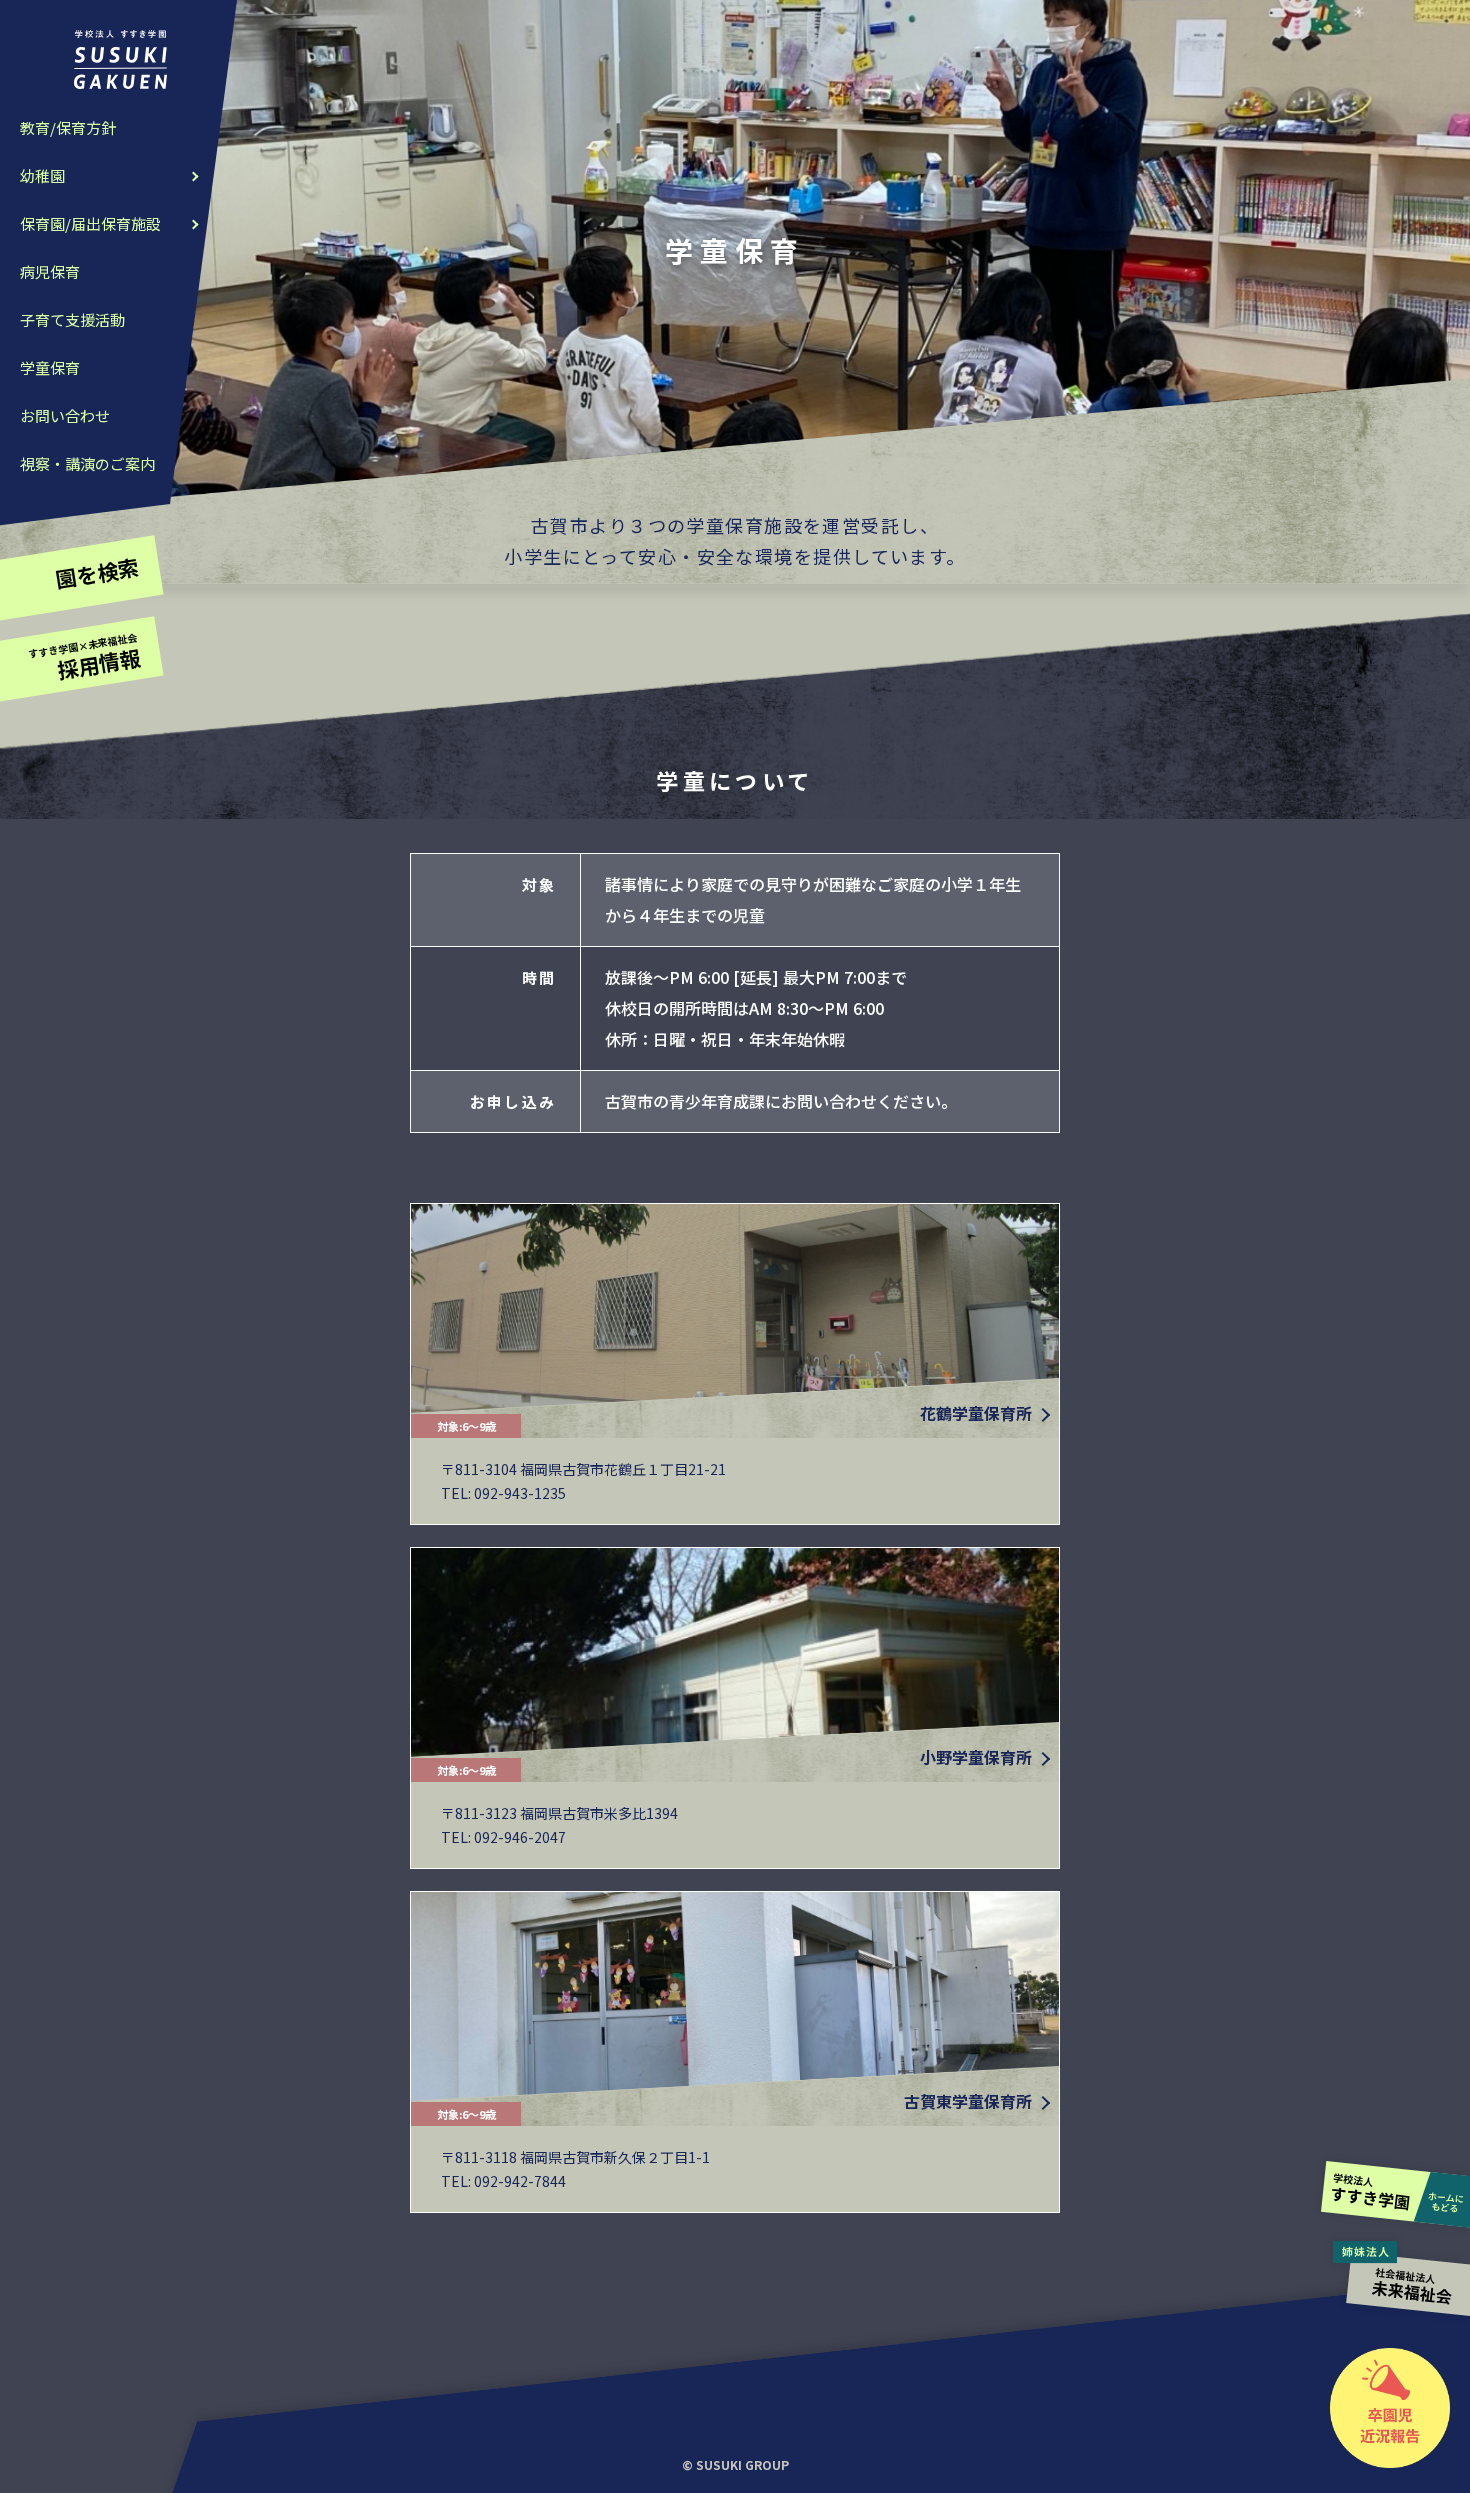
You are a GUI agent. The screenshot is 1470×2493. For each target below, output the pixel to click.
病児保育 (50, 271)
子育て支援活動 (72, 319)
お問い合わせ (65, 415)
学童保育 (50, 367)
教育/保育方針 (68, 127)
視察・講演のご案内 (87, 463)
